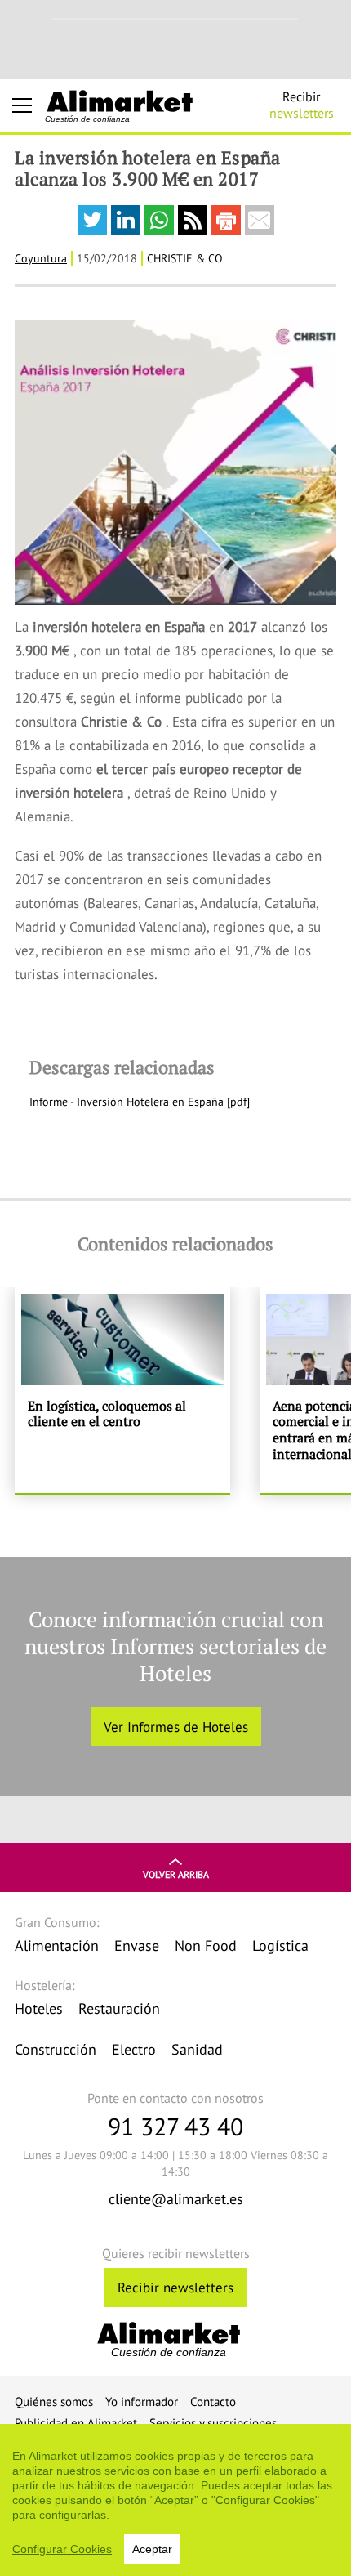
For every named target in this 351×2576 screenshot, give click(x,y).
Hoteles (39, 2008)
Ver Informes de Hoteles (176, 1727)
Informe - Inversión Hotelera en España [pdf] (140, 1102)
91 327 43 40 (175, 2126)
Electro (134, 2049)
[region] (175, 2500)
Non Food (206, 1945)
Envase (137, 1945)
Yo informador (142, 2402)
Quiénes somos (54, 2402)
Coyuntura (41, 258)
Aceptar (152, 2549)
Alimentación (57, 1945)
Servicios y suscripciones (213, 2423)
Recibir (302, 105)
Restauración (119, 2008)
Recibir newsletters (175, 2288)
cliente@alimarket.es (176, 2199)
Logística (280, 1945)
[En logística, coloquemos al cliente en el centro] (122, 1390)
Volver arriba (176, 1874)
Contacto (213, 2402)
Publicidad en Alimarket (76, 2423)
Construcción (56, 2049)
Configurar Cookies (62, 2549)
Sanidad (197, 2049)
